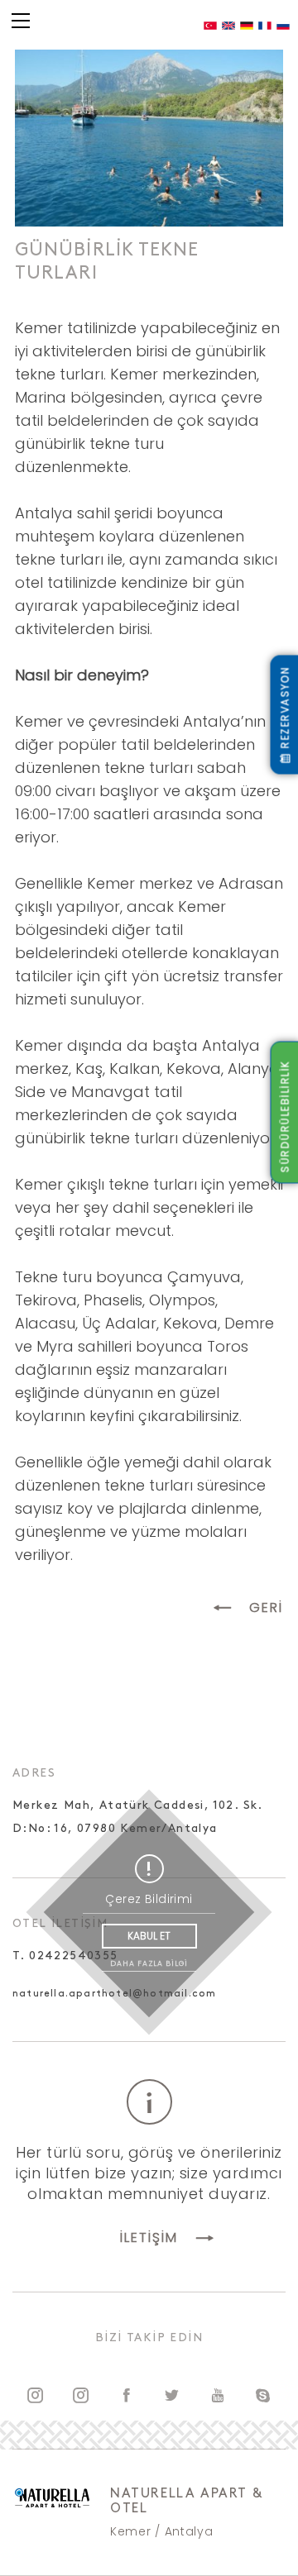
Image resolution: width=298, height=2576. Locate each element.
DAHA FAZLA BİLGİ (149, 1963)
